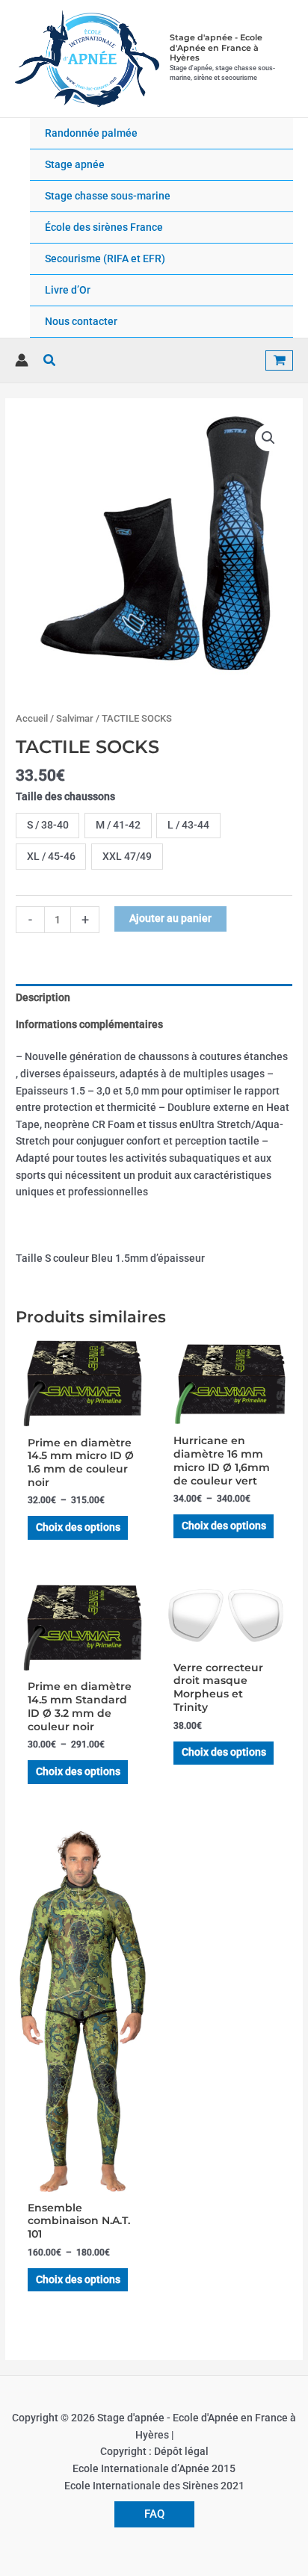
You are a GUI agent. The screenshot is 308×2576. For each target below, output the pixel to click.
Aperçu (81, 1416)
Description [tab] (43, 997)
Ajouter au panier (170, 918)
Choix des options (78, 1527)
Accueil (32, 718)
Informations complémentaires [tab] (89, 1024)
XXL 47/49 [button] (127, 856)
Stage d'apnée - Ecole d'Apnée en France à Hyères (216, 47)
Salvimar (75, 718)
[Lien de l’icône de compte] (22, 360)
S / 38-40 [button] (48, 825)
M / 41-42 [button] (118, 825)
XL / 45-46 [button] (51, 856)
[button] (50, 360)
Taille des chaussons (65, 796)
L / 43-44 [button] (188, 825)
